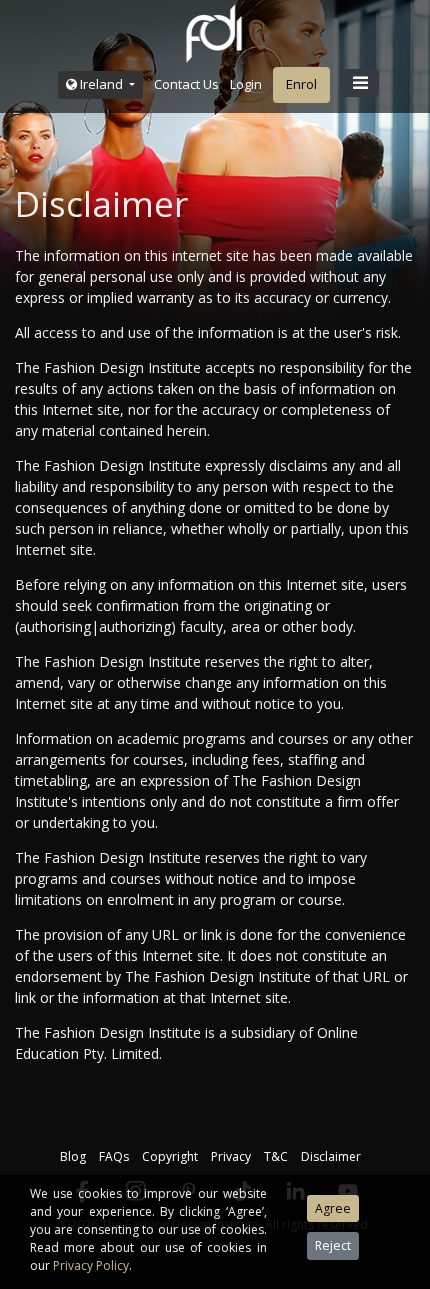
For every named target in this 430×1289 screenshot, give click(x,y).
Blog (73, 1156)
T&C (276, 1156)
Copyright (170, 1156)
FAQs (114, 1156)
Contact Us (186, 84)
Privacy (231, 1156)
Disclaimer (331, 1156)
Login (246, 84)
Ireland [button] (101, 84)
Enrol (301, 84)
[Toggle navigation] (360, 83)
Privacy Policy (91, 1265)
